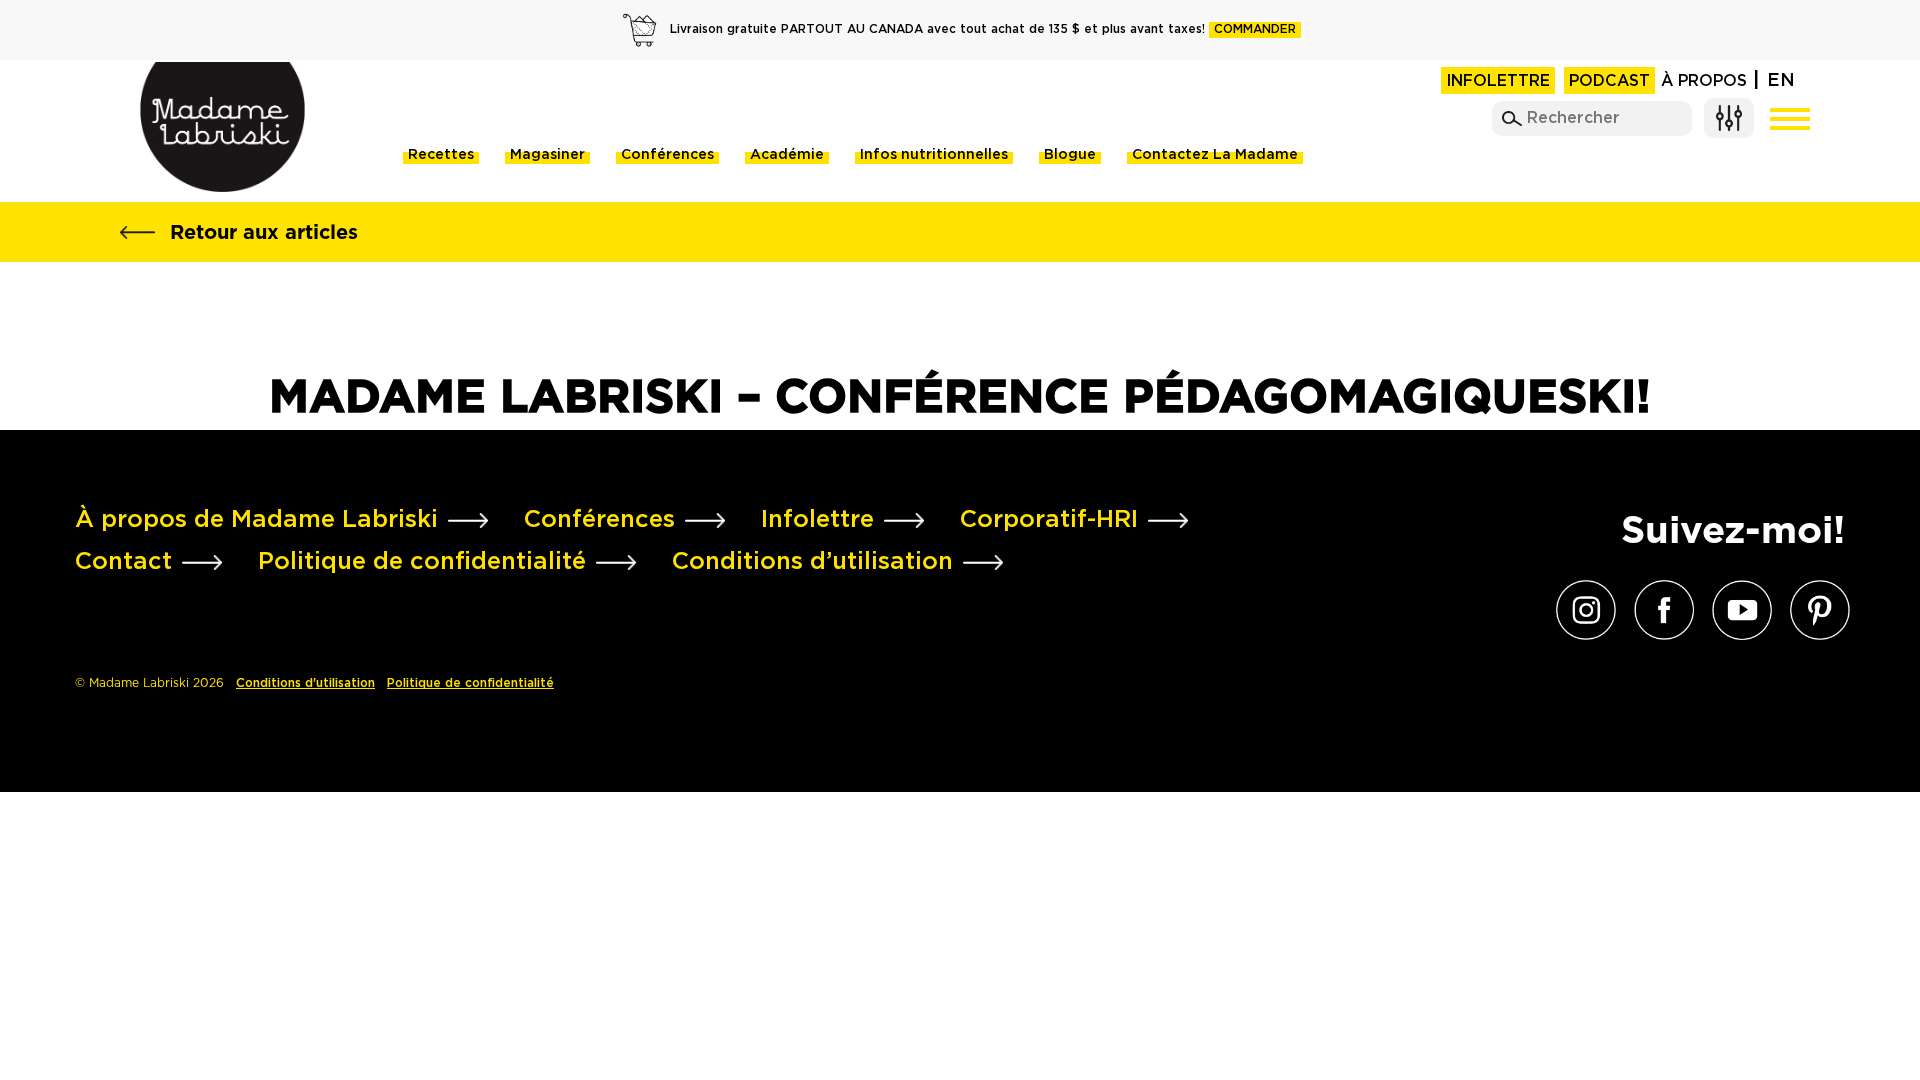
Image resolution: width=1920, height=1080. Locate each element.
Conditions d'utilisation (305, 683)
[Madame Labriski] (222, 127)
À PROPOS (1704, 81)
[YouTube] (1737, 610)
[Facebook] (1659, 610)
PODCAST (1609, 81)
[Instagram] (1581, 610)
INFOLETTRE (1498, 81)
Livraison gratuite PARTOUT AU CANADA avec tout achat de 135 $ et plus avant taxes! (983, 29)
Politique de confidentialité (470, 683)
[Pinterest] (1815, 610)
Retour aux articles (264, 232)
